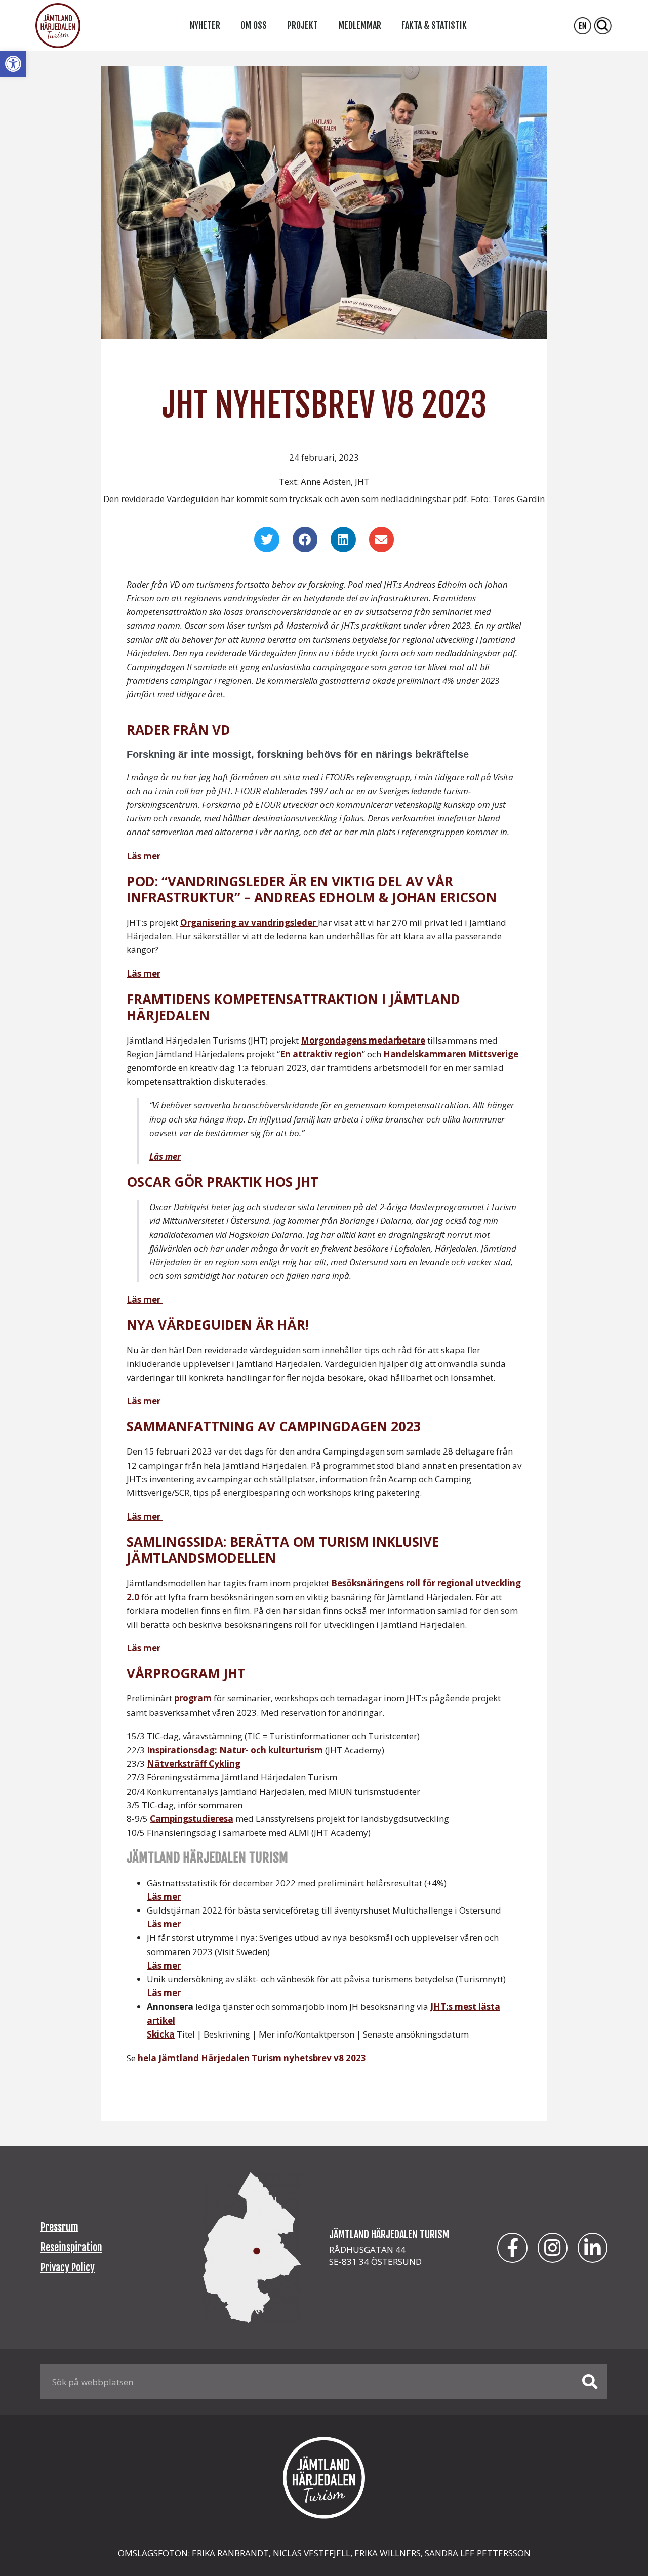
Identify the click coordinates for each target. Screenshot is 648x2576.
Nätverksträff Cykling (194, 1763)
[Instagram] (553, 2248)
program (193, 1698)
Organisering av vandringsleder (249, 922)
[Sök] (590, 2382)
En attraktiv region (321, 1054)
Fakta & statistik (434, 25)
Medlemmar (360, 25)
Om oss (254, 25)
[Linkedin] (593, 2248)
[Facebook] (512, 2248)
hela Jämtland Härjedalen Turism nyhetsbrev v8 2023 (253, 2058)
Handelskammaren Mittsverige (451, 1054)
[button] (13, 64)
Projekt (302, 25)
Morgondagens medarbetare (363, 1040)
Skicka (161, 2034)
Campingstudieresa (192, 1819)
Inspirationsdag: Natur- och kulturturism (235, 1750)
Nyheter (205, 25)
